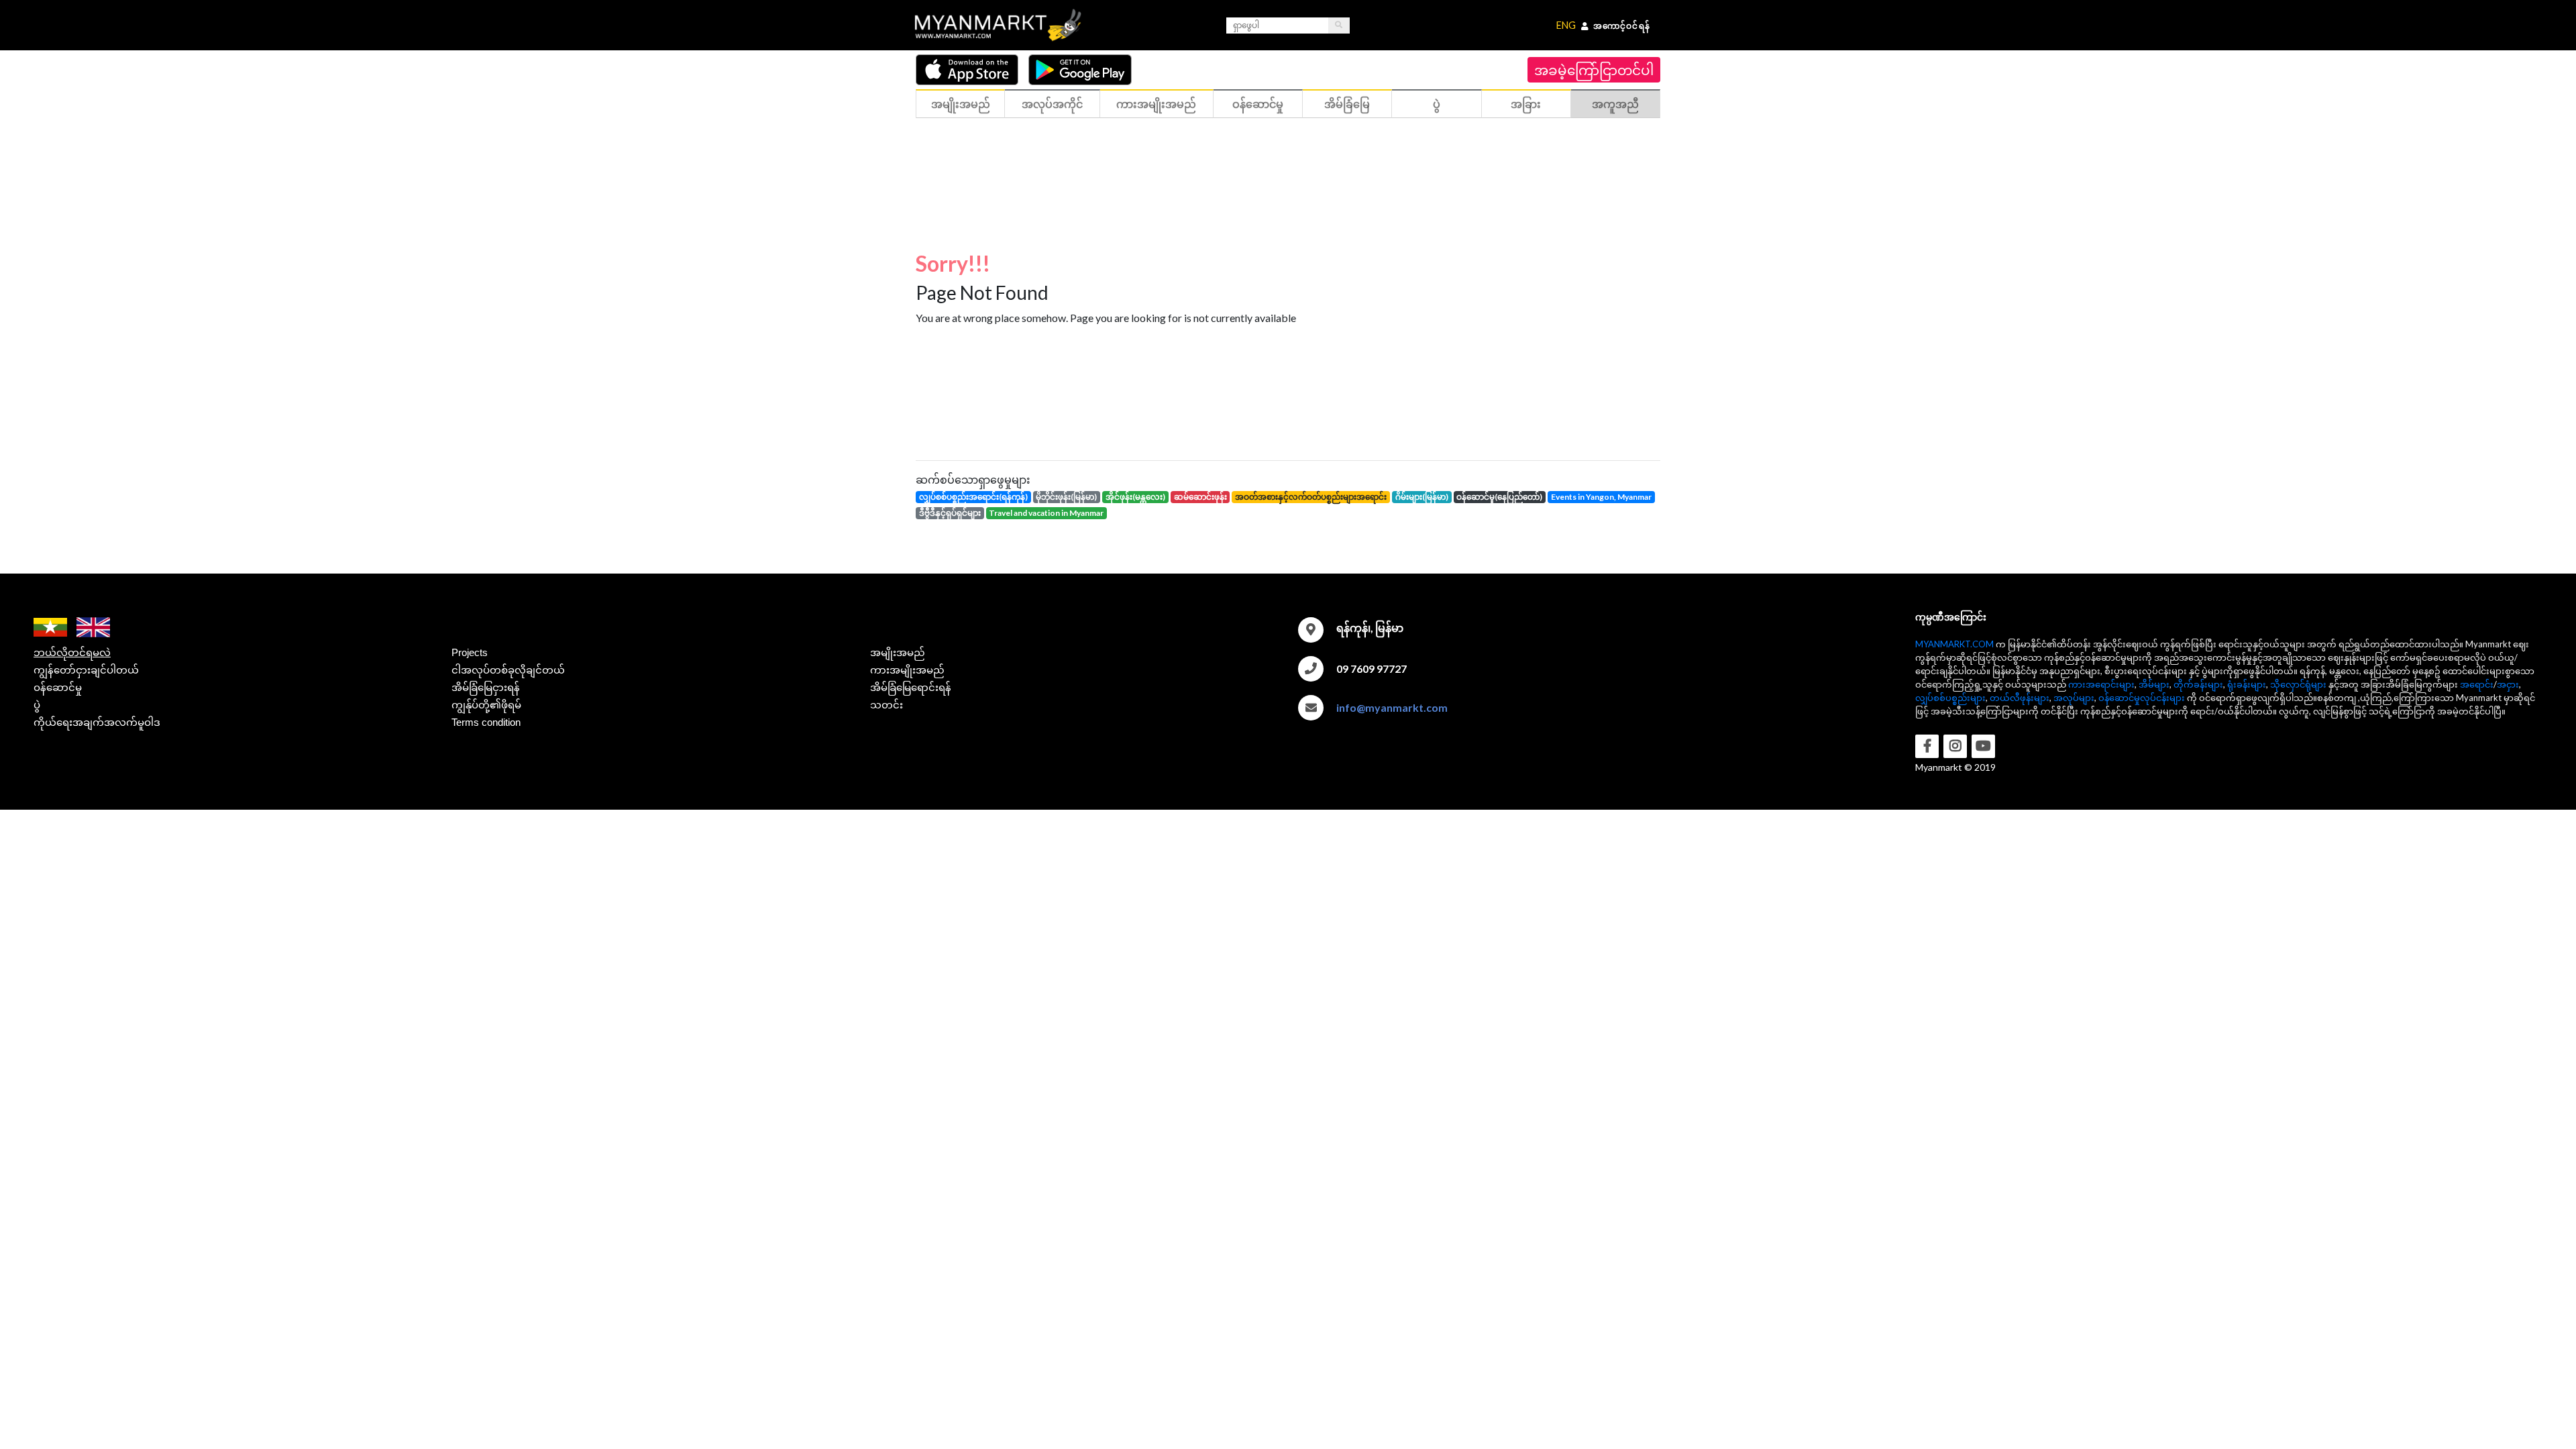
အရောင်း (2477, 684)
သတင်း (887, 705)
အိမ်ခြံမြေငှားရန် (486, 687)
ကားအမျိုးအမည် (907, 670)
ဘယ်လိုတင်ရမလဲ (72, 652)
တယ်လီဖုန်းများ (2020, 698)
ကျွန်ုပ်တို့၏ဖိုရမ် (486, 705)
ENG (1566, 25)
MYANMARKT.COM (1954, 644)
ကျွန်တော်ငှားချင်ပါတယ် (86, 670)
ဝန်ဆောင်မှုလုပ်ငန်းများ (2142, 698)
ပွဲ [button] (1437, 104)
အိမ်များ (2154, 684)
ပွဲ (37, 705)
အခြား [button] (1526, 104)
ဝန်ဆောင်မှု (58, 687)
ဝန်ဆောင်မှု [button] (1258, 104)
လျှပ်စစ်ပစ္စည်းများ (1950, 698)
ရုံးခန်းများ (2247, 684)
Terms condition (486, 722)
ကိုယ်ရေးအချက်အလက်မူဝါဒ (97, 722)
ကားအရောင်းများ (2101, 684)
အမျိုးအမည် (898, 652)
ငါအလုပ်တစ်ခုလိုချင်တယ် (508, 670)
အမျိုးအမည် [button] (961, 104)
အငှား (2508, 684)
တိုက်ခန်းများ (2198, 684)
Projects (470, 652)
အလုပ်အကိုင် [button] (1052, 104)
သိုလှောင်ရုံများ (2298, 684)
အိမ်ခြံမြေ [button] (1347, 104)
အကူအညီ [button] (1615, 104)
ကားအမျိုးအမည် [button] (1156, 104)
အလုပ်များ (2074, 698)
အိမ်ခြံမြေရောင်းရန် (911, 687)
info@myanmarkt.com (1392, 707)
